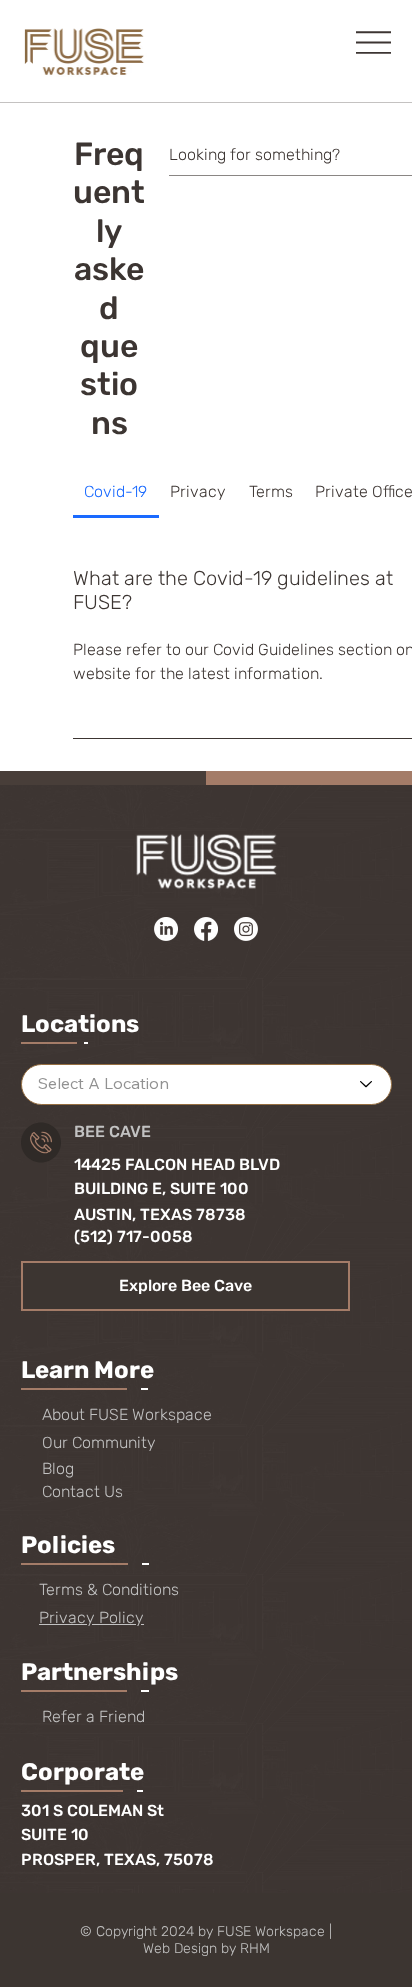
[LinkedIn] (166, 929)
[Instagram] (246, 929)
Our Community (99, 1442)
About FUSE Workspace (127, 1414)
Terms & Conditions (109, 1589)
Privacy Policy (91, 1617)
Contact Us (82, 1491)
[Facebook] (206, 929)
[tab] (116, 492)
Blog (58, 1468)
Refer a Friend (93, 1716)
